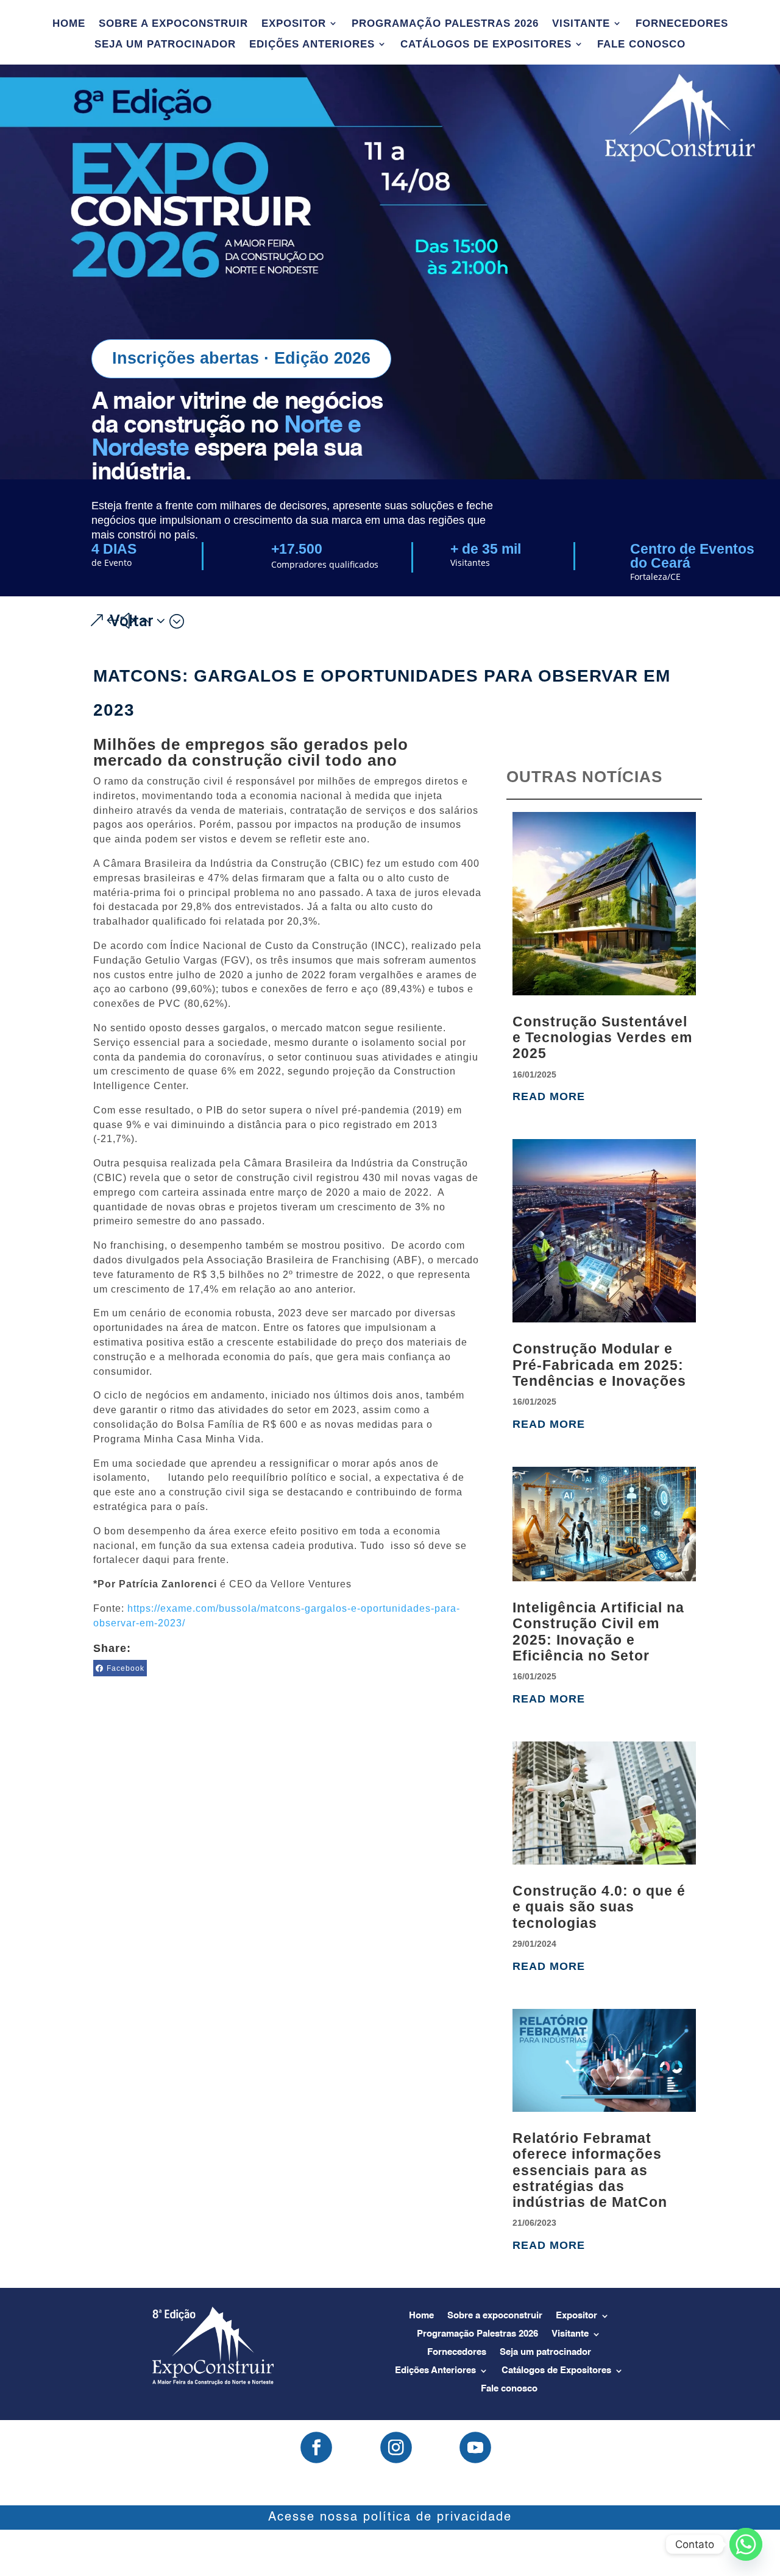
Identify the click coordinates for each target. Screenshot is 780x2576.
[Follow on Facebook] (317, 2447)
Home (69, 24)
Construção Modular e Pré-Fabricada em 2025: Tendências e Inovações (599, 1365)
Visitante (581, 24)
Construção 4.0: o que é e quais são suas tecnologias (599, 1907)
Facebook (126, 1668)
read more (549, 1096)
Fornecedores (682, 24)
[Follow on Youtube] (476, 2447)
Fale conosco (641, 44)
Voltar (132, 621)
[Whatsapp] (746, 2544)
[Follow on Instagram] (396, 2447)
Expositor (294, 24)
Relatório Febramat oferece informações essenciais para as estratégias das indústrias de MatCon (590, 2170)
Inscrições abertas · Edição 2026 (241, 358)
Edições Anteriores (312, 44)
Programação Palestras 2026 (445, 24)
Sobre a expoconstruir (173, 24)
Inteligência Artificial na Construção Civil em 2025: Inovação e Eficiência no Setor (598, 1632)
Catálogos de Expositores (486, 44)
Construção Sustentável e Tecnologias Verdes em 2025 (602, 1038)
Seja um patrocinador (165, 44)
